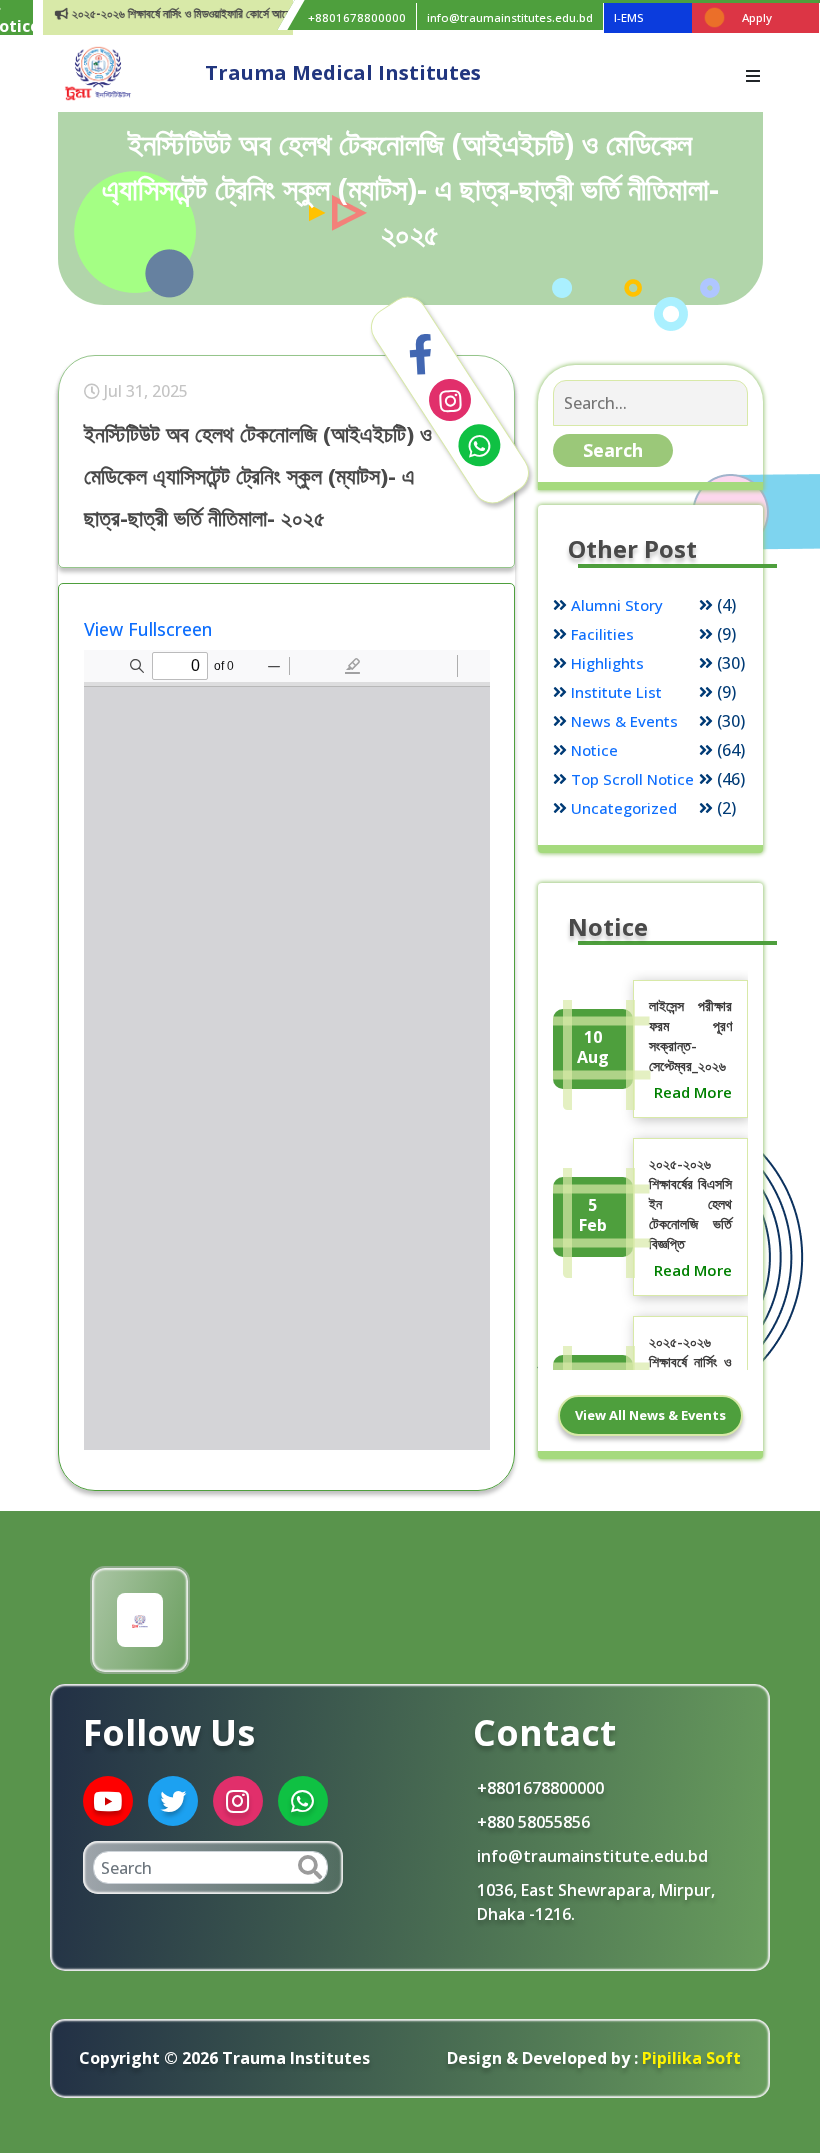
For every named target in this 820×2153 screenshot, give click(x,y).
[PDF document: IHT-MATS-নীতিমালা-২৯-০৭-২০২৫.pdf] (287, 1050)
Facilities (602, 634)
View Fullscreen (148, 629)
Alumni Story (617, 605)
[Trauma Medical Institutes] (98, 72)
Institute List (616, 692)
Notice (594, 750)
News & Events (624, 721)
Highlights (607, 663)
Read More (693, 1092)
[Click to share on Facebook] (421, 354)
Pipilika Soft (689, 2058)
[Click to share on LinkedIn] (450, 400)
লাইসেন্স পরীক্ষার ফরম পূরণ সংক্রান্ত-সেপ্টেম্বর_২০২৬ (690, 1035)
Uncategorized (624, 808)
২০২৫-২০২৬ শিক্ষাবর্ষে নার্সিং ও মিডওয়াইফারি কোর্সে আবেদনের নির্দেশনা (180, 13)
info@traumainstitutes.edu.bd (510, 17)
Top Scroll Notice (632, 779)
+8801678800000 (357, 17)
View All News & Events (650, 1415)
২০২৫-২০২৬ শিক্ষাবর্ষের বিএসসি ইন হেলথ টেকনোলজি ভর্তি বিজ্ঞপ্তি (690, 1203)
